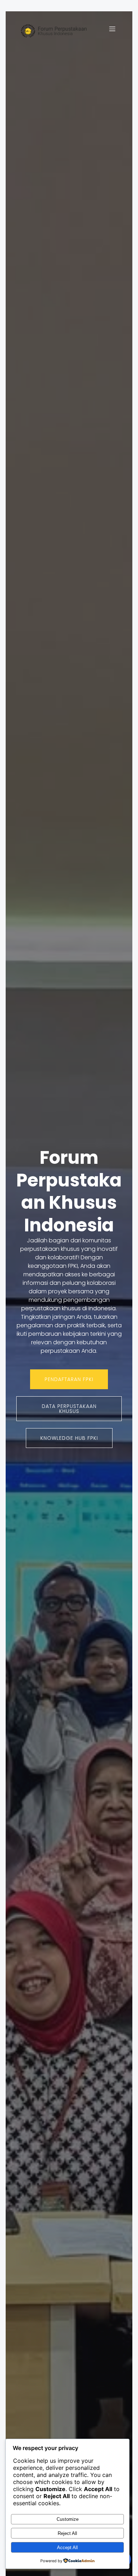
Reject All (67, 2533)
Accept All (67, 2548)
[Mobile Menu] (112, 29)
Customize (68, 2519)
